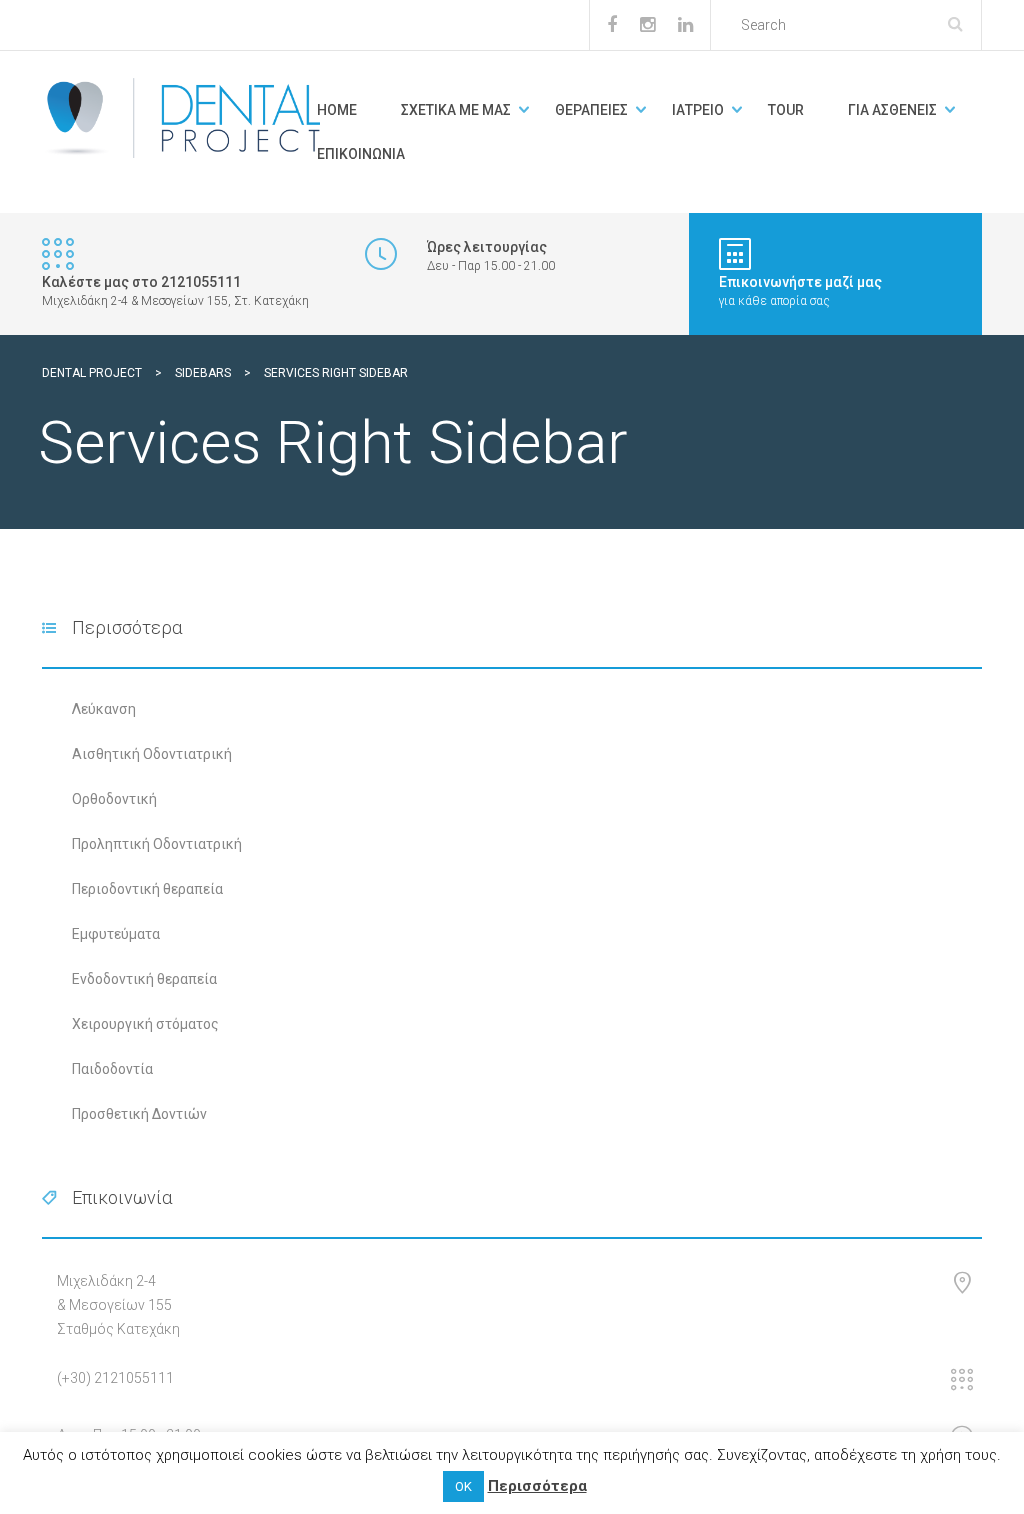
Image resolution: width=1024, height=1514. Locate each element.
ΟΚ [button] (463, 1486)
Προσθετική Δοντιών (139, 1114)
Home (337, 110)
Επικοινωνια (361, 154)
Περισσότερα (537, 1486)
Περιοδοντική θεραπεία (147, 889)
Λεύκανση (104, 709)
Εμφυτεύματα (116, 934)
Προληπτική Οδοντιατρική (157, 844)
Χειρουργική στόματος (145, 1024)
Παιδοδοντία (112, 1069)
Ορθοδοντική (114, 799)
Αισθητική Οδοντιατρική (152, 754)
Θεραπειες (591, 110)
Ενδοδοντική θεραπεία (144, 979)
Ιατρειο (698, 110)
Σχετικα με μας (456, 110)
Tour (786, 110)
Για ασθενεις (892, 110)
